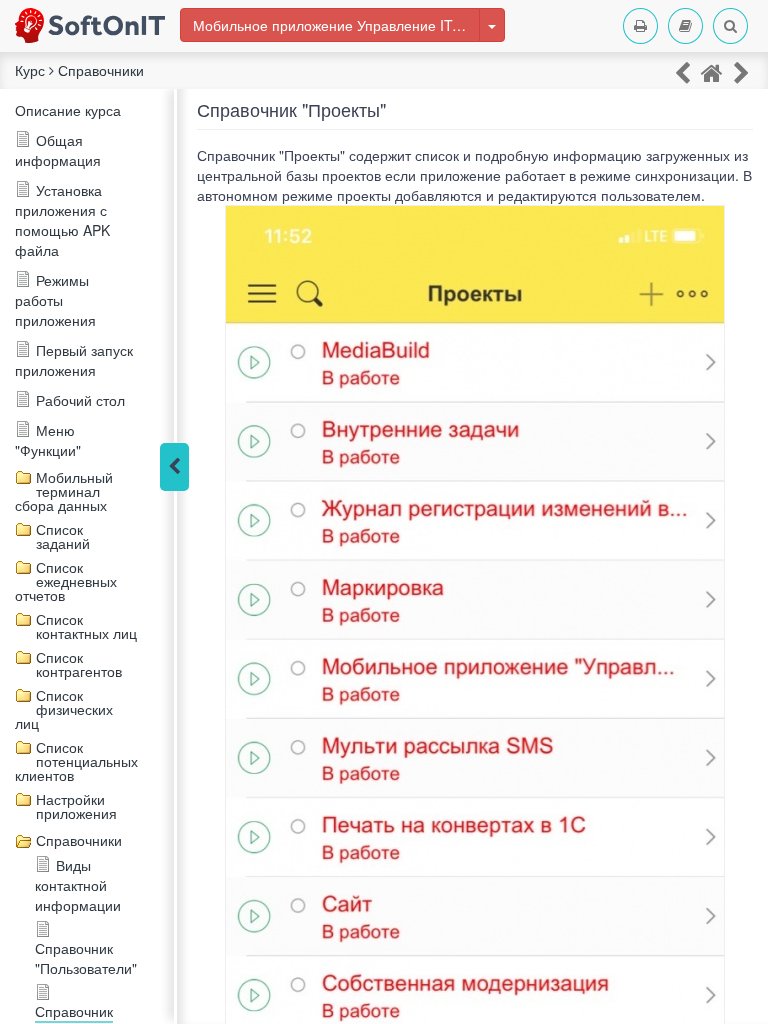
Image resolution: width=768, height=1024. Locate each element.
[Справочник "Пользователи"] (682, 71)
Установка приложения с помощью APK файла (62, 220)
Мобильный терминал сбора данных (64, 491)
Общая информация (58, 150)
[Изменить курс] (492, 25)
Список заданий (63, 536)
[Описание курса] (712, 71)
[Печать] (640, 26)
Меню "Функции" (48, 440)
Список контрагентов (79, 664)
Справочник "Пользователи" (86, 958)
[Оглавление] (685, 26)
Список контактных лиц (86, 626)
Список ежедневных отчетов (66, 581)
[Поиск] (730, 26)
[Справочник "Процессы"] (741, 71)
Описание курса (68, 110)
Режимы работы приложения (55, 300)
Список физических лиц (64, 709)
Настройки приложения (76, 806)
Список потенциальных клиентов (76, 761)
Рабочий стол (80, 400)
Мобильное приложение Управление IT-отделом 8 (336, 25)
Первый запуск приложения (74, 360)
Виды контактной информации (78, 885)
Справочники (79, 840)
